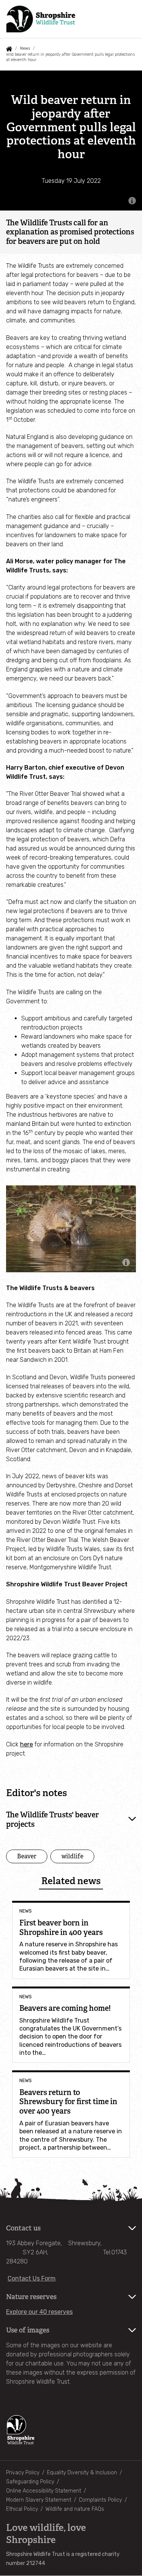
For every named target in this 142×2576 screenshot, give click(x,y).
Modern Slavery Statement (39, 2500)
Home (9, 49)
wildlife (72, 1856)
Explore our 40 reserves (39, 2312)
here (27, 1744)
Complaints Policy (100, 2500)
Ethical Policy (22, 2509)
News (25, 48)
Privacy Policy (23, 2473)
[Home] (41, 19)
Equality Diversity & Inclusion (82, 2473)
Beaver (27, 1856)
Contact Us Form (32, 2278)
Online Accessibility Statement (44, 2491)
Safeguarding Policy (30, 2482)
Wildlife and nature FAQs (75, 2509)
